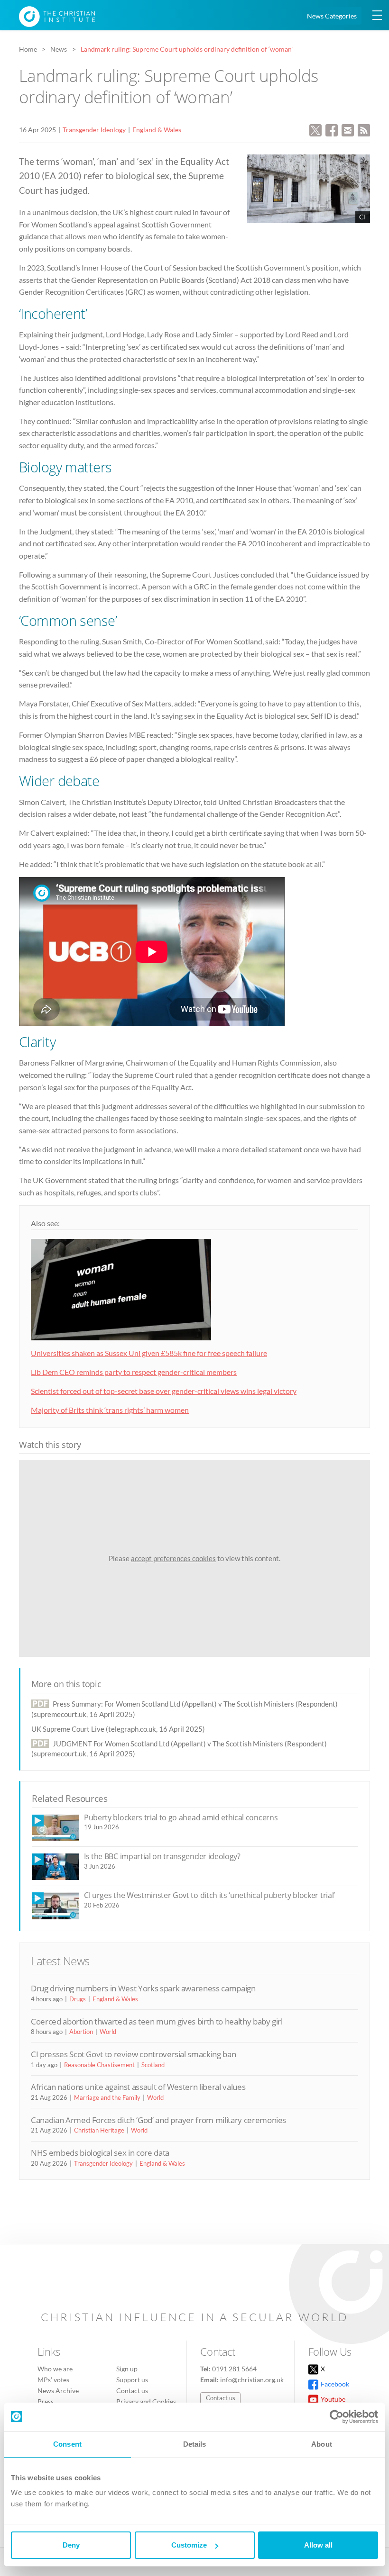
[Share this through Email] (348, 129)
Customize (189, 2545)
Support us (132, 2380)
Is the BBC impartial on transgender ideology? (162, 1856)
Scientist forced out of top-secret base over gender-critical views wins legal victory (164, 1391)
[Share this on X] (315, 129)
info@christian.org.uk (252, 2380)
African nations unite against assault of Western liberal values (138, 2087)
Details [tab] (195, 2444)
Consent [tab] (67, 2444)
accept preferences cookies (173, 1558)
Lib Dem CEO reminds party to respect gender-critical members (134, 1372)
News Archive (58, 2391)
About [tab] (322, 2444)
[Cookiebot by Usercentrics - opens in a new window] (337, 2417)
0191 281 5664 (234, 2369)
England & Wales (157, 130)
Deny (71, 2545)
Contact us (132, 2391)
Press (46, 2401)
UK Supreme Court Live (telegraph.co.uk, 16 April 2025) (118, 1729)
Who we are (55, 2369)
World (108, 2032)
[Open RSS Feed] (364, 129)
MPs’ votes (53, 2380)
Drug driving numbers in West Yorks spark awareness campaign (143, 1988)
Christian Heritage (99, 2130)
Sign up (127, 2369)
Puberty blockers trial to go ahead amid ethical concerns (181, 1817)
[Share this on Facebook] (332, 129)
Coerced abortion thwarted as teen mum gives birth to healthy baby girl (157, 2021)
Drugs (78, 1999)
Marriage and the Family (107, 2097)
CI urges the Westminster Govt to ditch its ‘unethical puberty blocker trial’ (209, 1895)
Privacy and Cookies (146, 2401)
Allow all (318, 2545)
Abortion (81, 2032)
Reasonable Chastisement (99, 2065)
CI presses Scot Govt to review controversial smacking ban (133, 2054)
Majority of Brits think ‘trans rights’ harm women (110, 1410)
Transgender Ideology (94, 130)
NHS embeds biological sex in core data (100, 2153)
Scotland (153, 2065)
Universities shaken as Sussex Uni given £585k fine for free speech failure (149, 1353)
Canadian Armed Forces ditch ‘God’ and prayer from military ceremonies (158, 2120)
